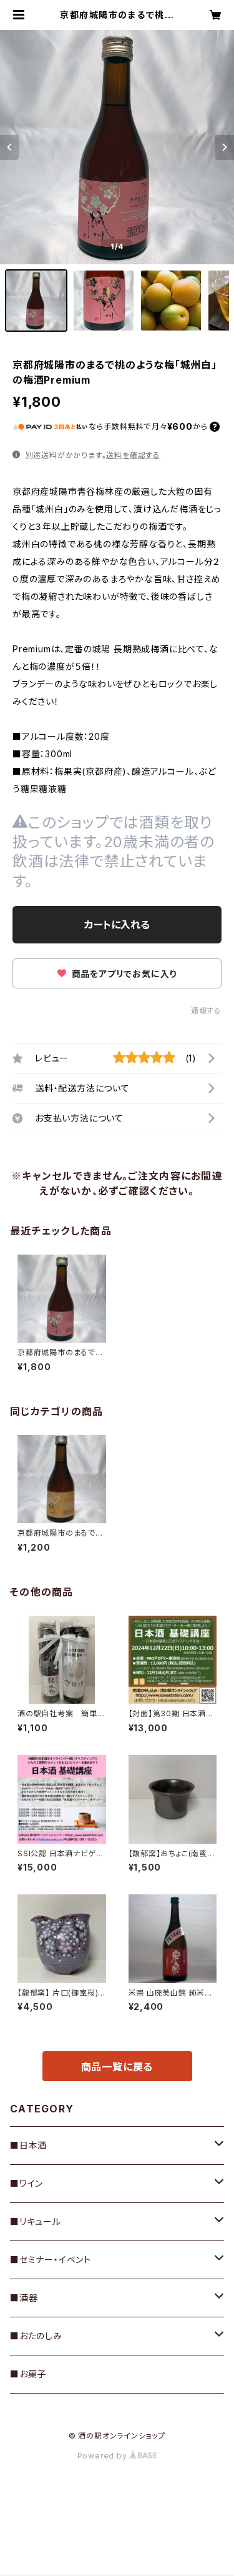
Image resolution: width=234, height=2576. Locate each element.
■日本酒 (28, 2145)
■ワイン (27, 2183)
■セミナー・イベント (51, 2260)
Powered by (104, 2456)
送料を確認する (133, 455)
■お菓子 (28, 2374)
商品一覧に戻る (117, 2067)
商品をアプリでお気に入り (123, 974)
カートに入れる (117, 925)
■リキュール (36, 2221)
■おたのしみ (36, 2336)
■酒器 (24, 2298)
